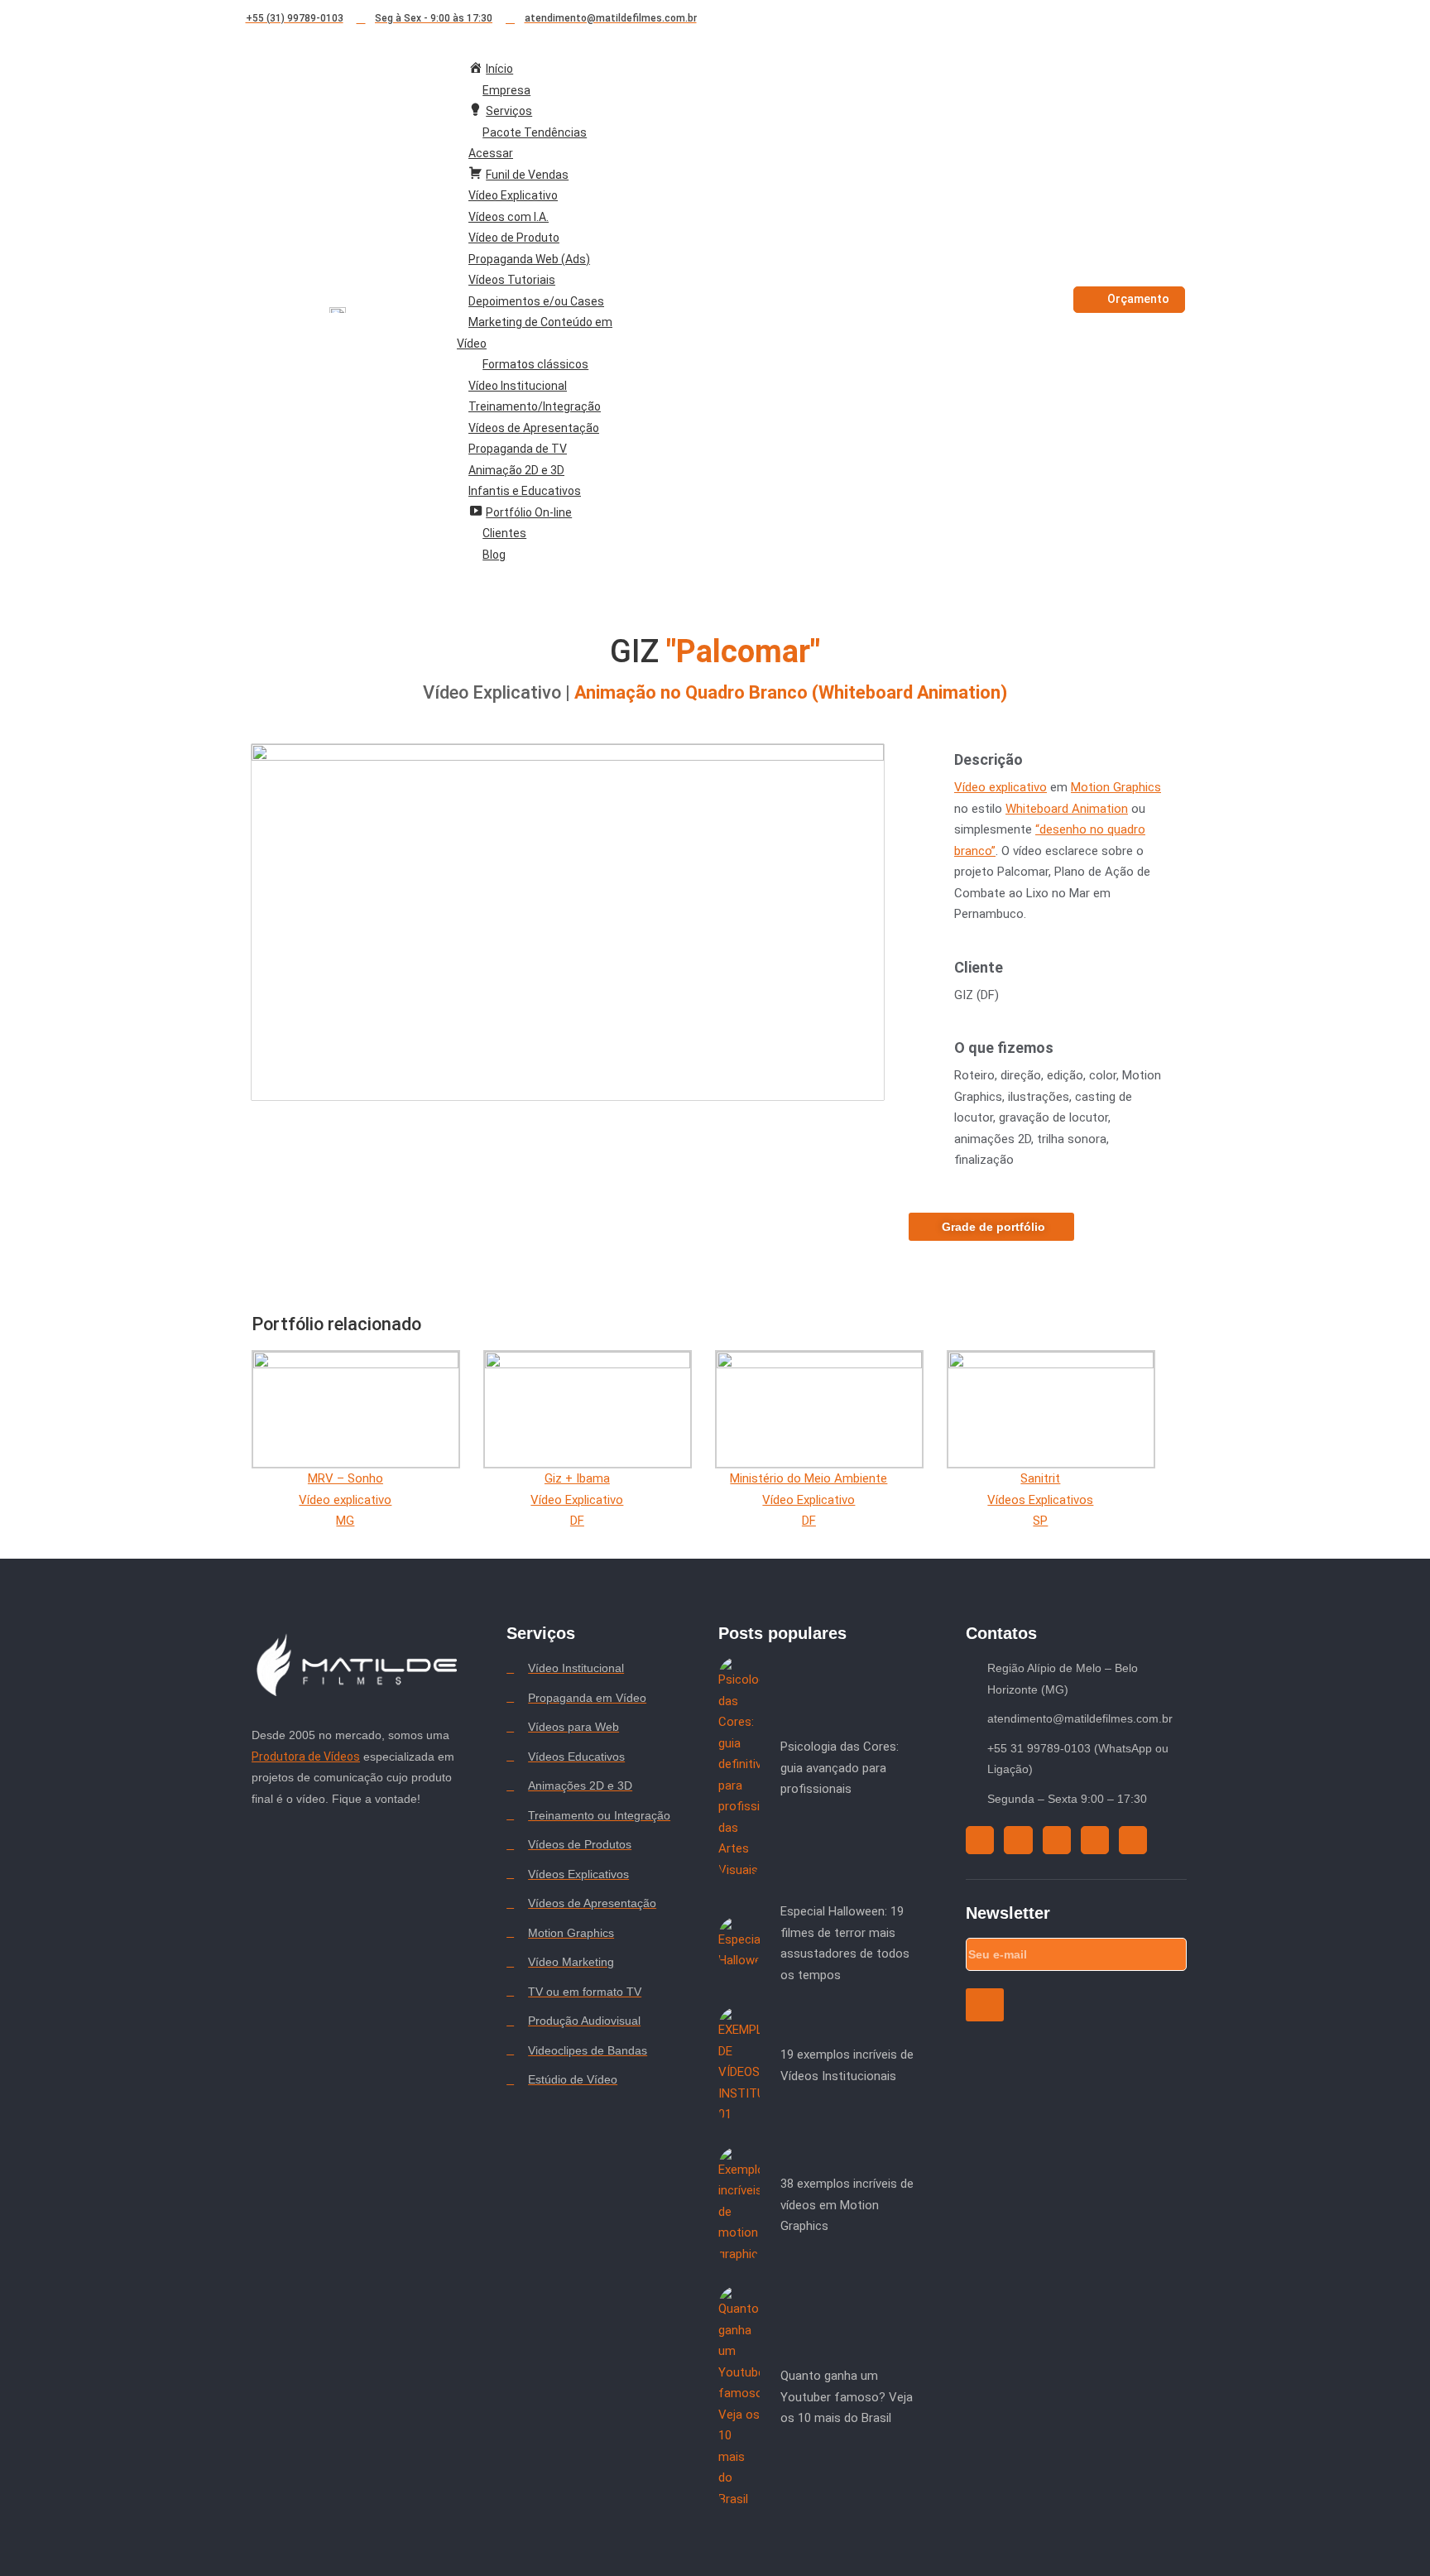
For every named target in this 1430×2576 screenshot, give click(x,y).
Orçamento (1138, 299)
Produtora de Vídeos (306, 1757)
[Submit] (984, 2005)
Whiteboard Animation (1067, 809)
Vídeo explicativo (1001, 787)
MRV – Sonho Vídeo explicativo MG (345, 1499)
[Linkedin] (1167, 19)
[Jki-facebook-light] (1197, 19)
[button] (568, 922)
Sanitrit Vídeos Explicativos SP (1040, 1499)
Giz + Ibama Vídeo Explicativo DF (577, 1499)
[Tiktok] (1107, 19)
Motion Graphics (1116, 787)
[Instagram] (1077, 19)
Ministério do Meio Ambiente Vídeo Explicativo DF (809, 1499)
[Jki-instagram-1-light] (1018, 1840)
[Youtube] (1137, 19)
